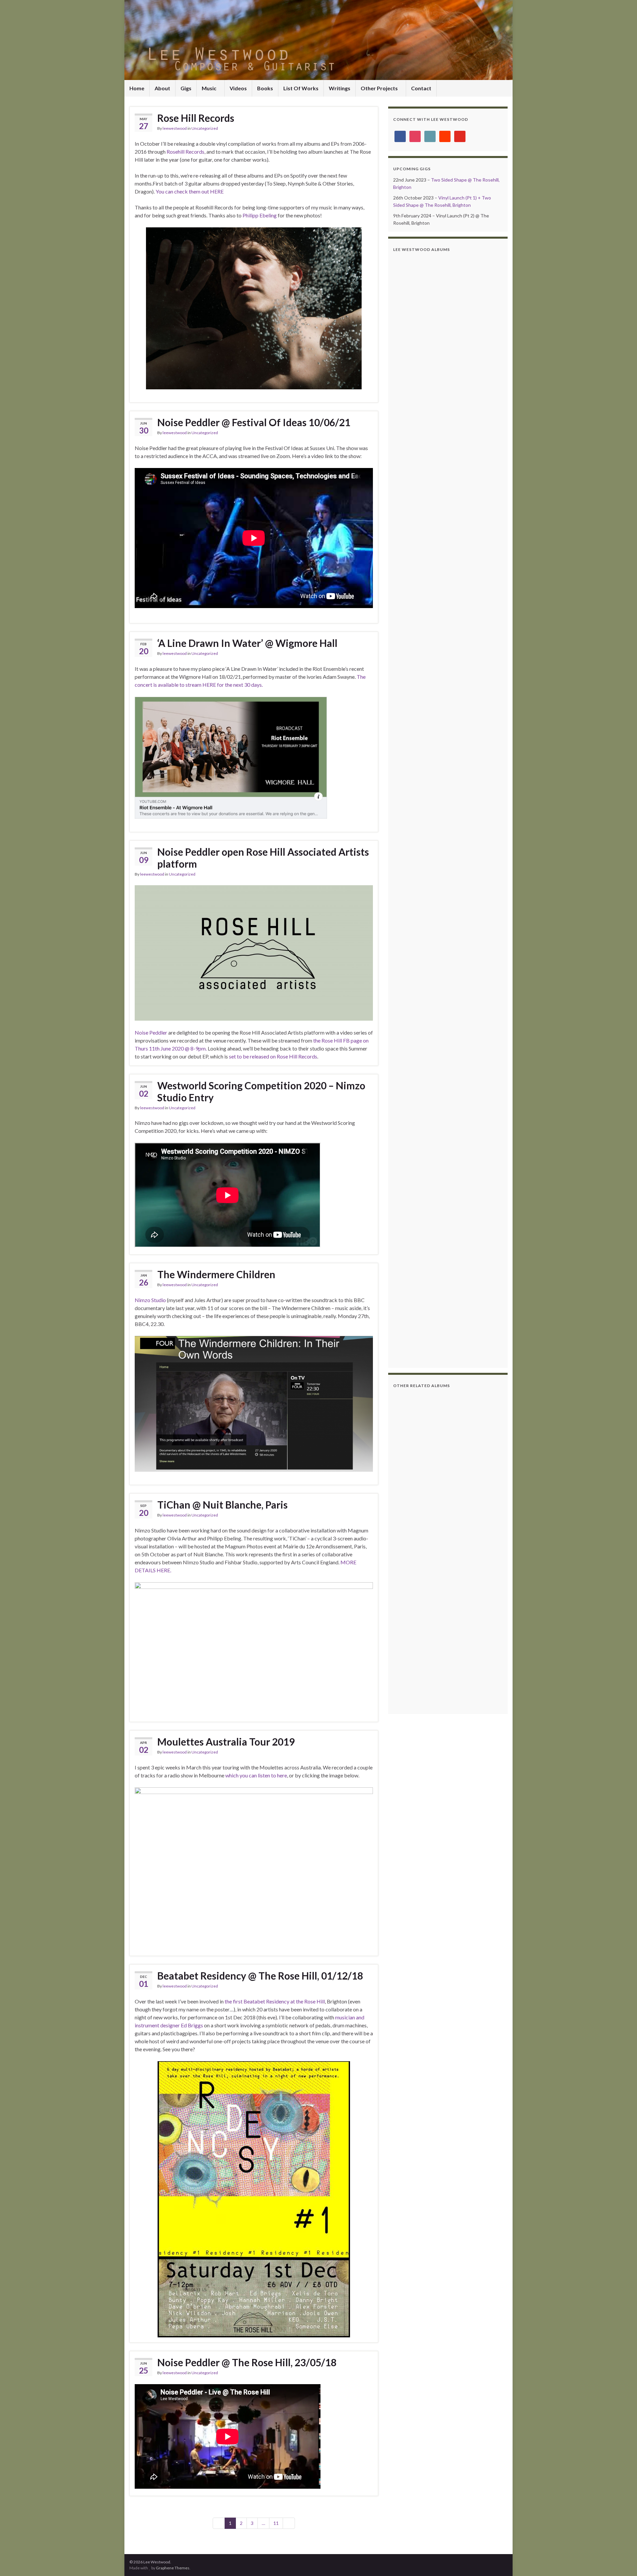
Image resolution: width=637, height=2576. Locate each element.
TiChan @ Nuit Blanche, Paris (222, 1505)
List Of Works (301, 88)
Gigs (186, 88)
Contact (421, 88)
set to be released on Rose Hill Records (273, 1056)
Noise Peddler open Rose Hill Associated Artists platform (263, 858)
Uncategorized (205, 128)
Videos (238, 88)
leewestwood (175, 128)
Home (137, 88)
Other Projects (380, 88)
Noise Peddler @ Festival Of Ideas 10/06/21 (254, 422)
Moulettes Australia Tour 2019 (226, 1742)
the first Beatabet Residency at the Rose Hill (275, 2001)
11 (276, 2523)
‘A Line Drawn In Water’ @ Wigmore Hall (247, 643)
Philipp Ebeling (260, 215)
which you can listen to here (256, 1775)
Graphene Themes (173, 2568)
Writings (340, 88)
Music (210, 88)
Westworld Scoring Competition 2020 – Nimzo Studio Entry (261, 1091)
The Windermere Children (216, 1274)
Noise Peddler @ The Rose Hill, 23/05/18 (247, 2362)
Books (265, 88)
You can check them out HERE (190, 191)
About (162, 88)
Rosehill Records (185, 152)
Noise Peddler (151, 1032)
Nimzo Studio (150, 1300)
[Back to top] (622, 2561)
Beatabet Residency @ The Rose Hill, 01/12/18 (260, 1976)
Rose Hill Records (196, 118)
